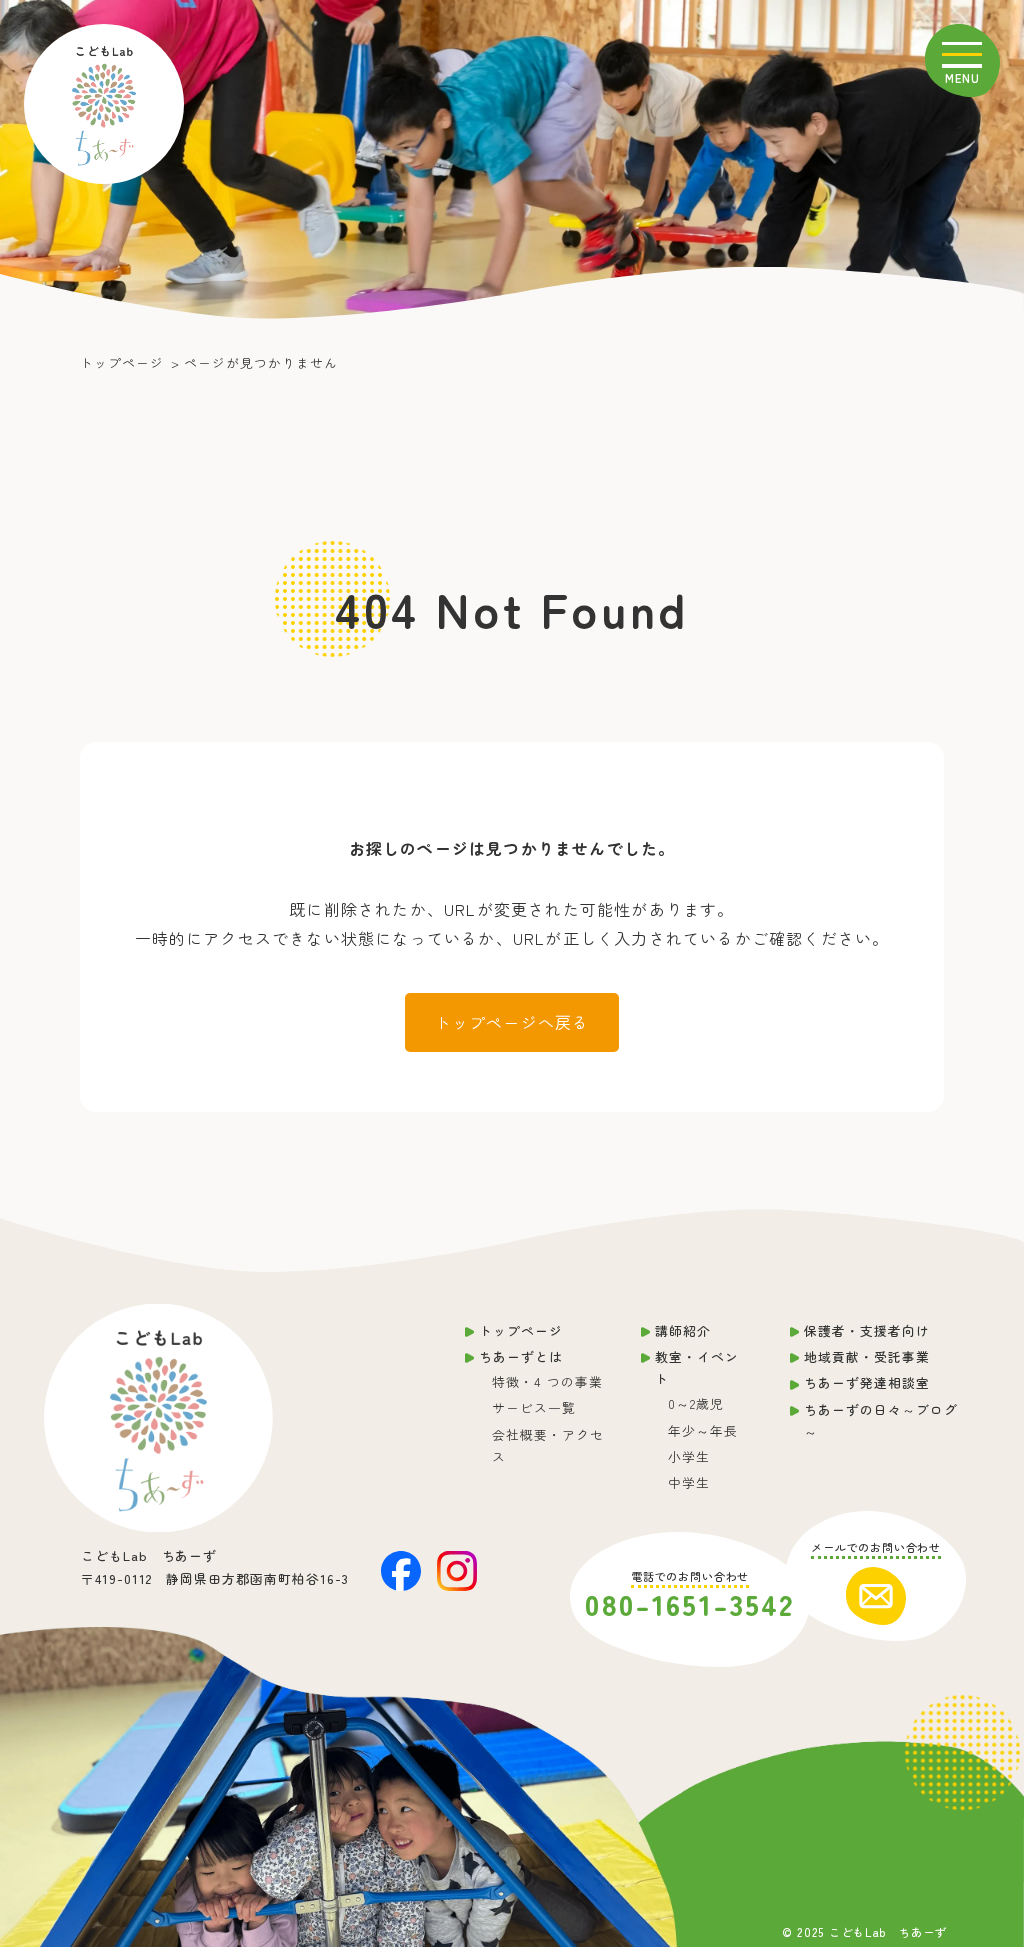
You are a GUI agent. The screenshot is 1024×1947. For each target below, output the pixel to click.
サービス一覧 (534, 1407)
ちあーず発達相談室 (867, 1382)
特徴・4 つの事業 (547, 1381)
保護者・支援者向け (867, 1330)
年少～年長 (703, 1430)
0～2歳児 (696, 1403)
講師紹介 (683, 1330)
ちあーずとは (521, 1356)
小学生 (689, 1456)
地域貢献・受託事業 (867, 1356)
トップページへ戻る (512, 1022)
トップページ (521, 1330)
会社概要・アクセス (548, 1445)
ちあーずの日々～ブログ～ (881, 1420)
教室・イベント (697, 1367)
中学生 (689, 1482)
